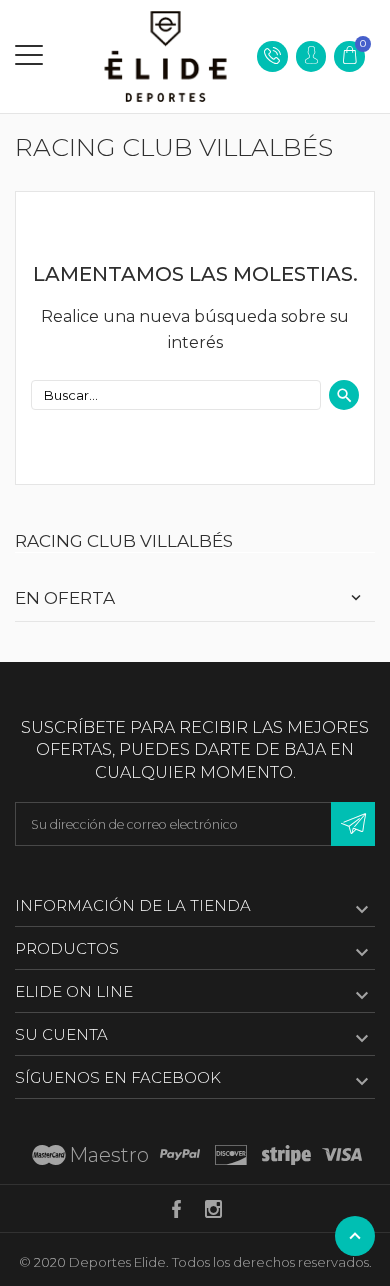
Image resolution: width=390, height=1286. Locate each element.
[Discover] (231, 1155)
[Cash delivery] (286, 1155)
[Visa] (342, 1155)
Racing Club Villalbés (124, 541)
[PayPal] (180, 1155)
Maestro (109, 1155)
